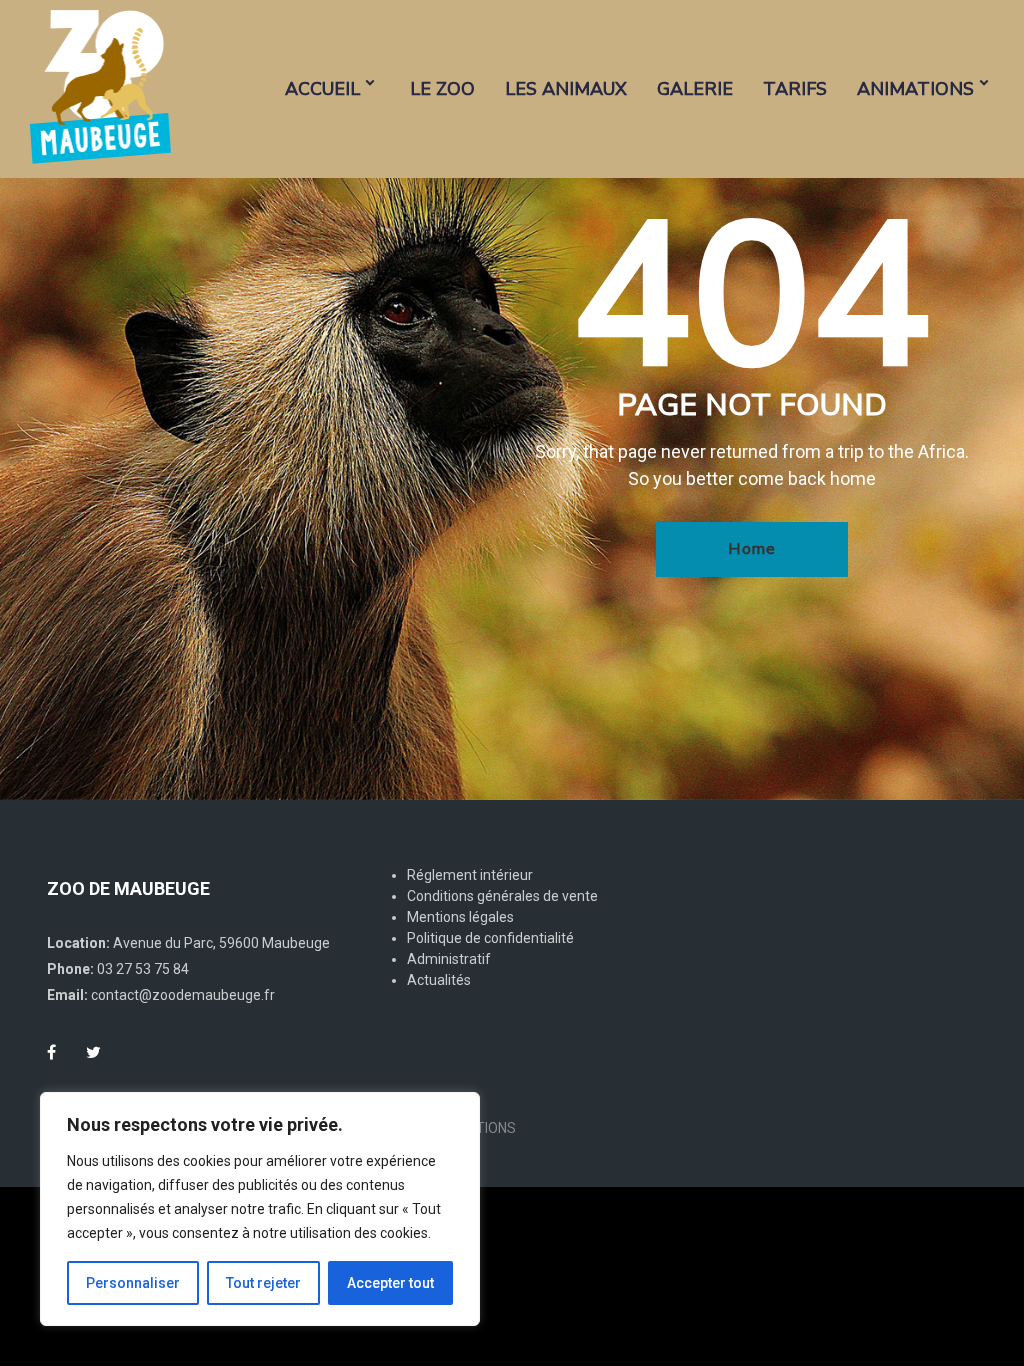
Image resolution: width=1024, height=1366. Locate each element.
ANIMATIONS (915, 89)
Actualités (439, 980)
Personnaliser (133, 1283)
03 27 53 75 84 (143, 969)
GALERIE (695, 89)
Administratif (449, 959)
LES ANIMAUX (566, 89)
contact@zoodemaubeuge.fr (183, 995)
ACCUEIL (322, 89)
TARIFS (795, 89)
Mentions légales (460, 917)
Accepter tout (390, 1283)
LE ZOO (442, 89)
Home (752, 549)
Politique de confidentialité (490, 938)
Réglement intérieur (470, 875)
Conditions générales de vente (502, 896)
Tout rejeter (263, 1283)
